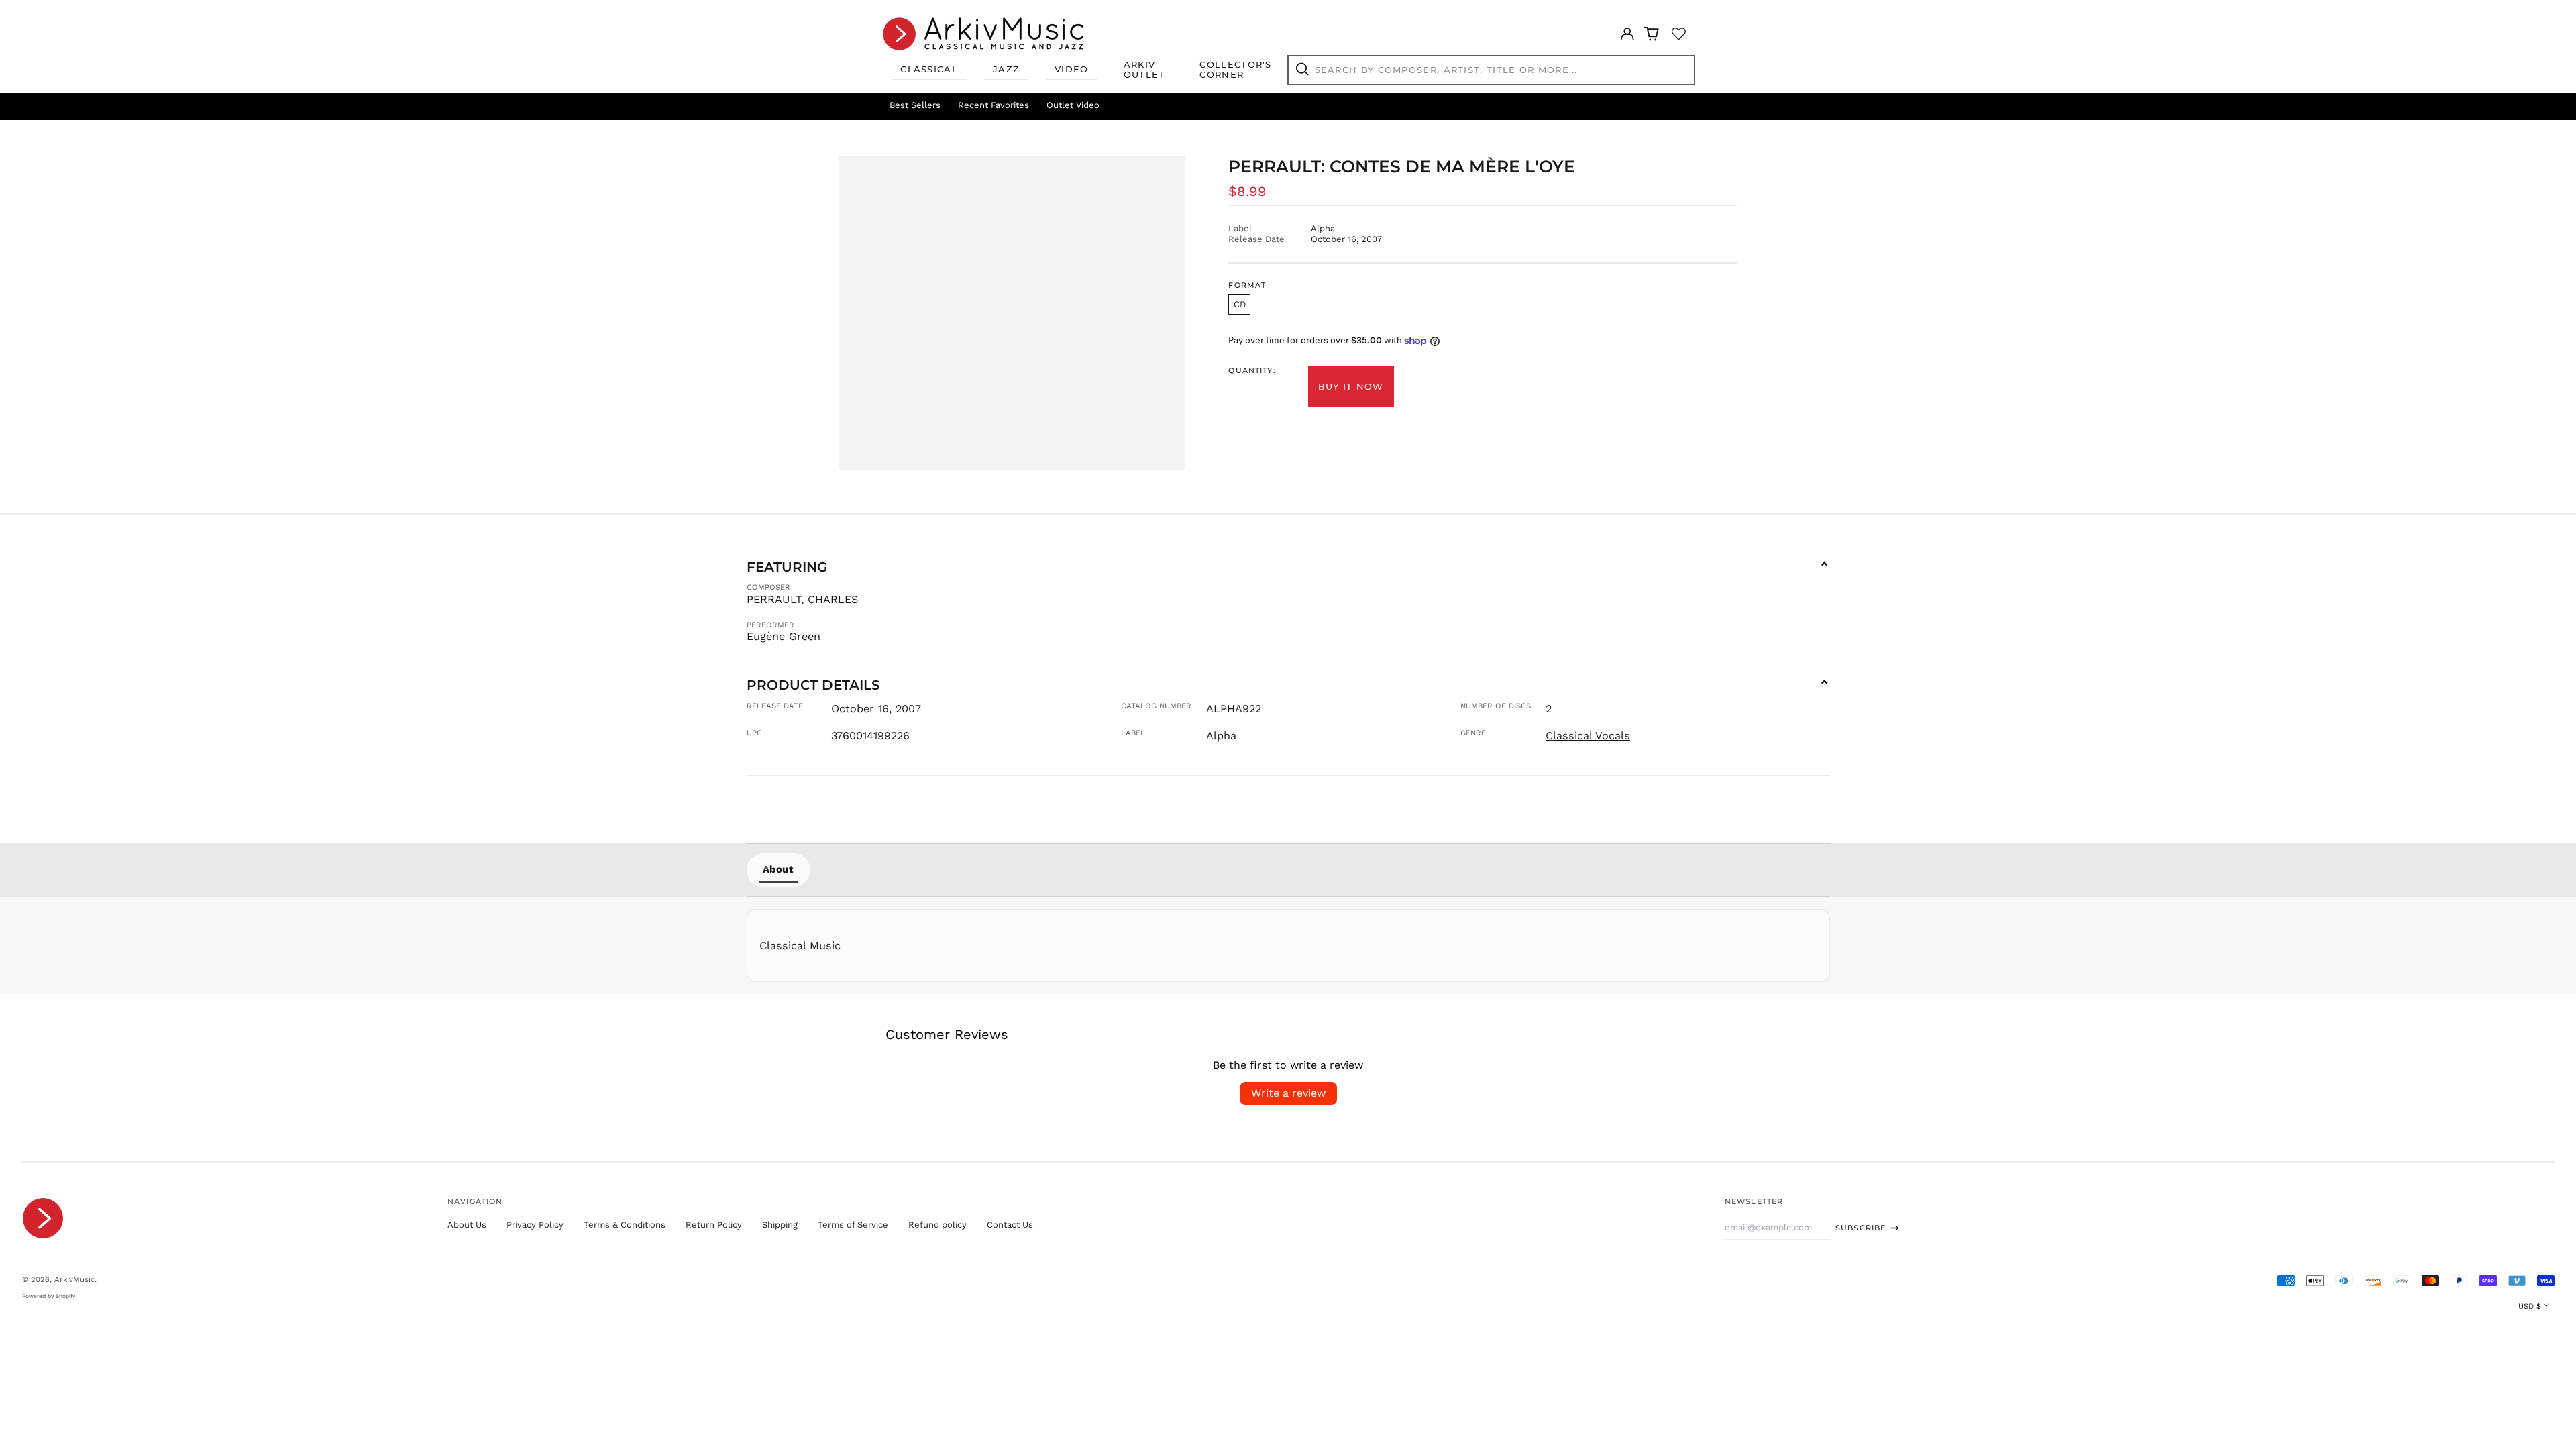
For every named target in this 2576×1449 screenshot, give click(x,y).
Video (1072, 69)
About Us (467, 1225)
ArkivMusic (74, 1279)
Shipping (780, 1225)
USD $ (2530, 1306)
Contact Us (1010, 1225)
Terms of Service (853, 1225)
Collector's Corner (1235, 70)
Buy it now (1351, 386)
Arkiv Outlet (1144, 70)
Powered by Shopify (49, 1296)
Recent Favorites (994, 105)
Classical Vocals (1588, 736)
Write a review (1288, 1093)
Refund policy (937, 1225)
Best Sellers (915, 105)
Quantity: (1252, 371)
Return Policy (714, 1225)
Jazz (1006, 69)
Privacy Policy (535, 1225)
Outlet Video (1073, 105)
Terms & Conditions (625, 1225)
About (779, 869)
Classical (929, 69)
